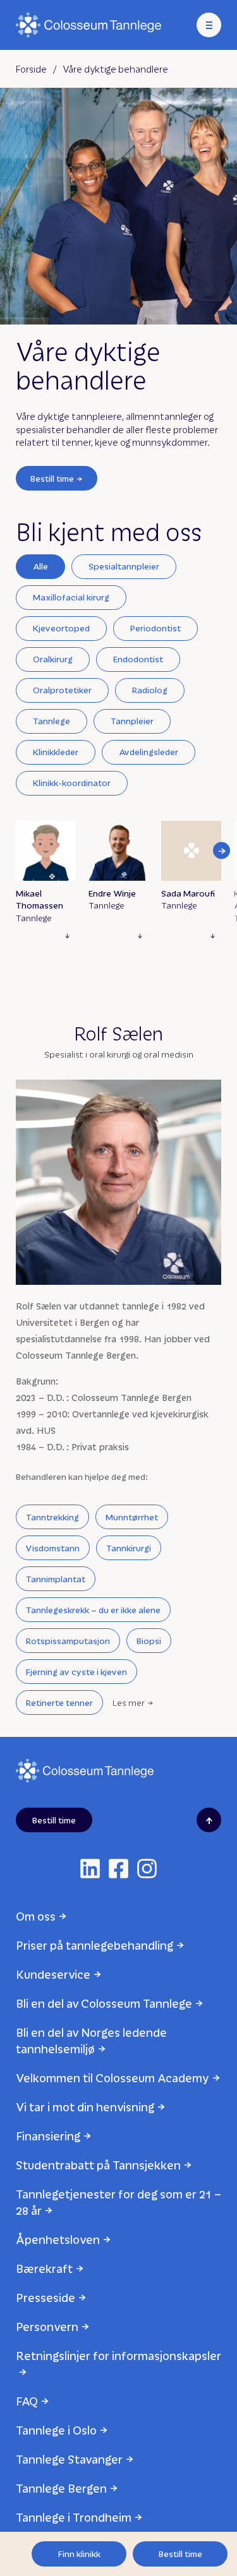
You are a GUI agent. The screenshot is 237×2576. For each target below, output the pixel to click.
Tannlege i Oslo (56, 2430)
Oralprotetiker (62, 690)
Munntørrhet (132, 1517)
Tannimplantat (56, 1579)
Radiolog (150, 690)
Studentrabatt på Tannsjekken (98, 2165)
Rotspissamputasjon (68, 1641)
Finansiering (48, 2136)
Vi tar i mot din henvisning (85, 2107)
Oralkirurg (53, 659)
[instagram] (147, 1869)
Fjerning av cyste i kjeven (76, 1672)
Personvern (47, 2326)
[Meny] (209, 25)
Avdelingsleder (149, 752)
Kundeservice (53, 1974)
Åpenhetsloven (58, 2239)
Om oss (36, 1916)
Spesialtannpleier (124, 566)
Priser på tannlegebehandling (94, 1945)
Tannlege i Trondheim (74, 2517)
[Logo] (88, 25)
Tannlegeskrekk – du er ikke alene (93, 1610)
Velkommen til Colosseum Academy (112, 2078)
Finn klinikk (79, 2554)
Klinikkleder (56, 752)
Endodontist (138, 659)
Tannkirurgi (129, 1548)
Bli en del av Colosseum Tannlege (104, 2003)
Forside (31, 69)
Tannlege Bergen (61, 2488)
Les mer (129, 1702)
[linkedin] (90, 1869)
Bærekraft (44, 2268)
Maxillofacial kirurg (71, 597)
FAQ (27, 2401)
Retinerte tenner (59, 1702)
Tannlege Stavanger (69, 2459)
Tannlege (52, 721)
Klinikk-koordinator (72, 783)
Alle (40, 566)
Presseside (46, 2297)
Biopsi (149, 1641)
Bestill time (52, 478)
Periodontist (155, 628)
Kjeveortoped (61, 628)
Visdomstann (53, 1548)
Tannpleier (132, 721)
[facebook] (118, 1869)
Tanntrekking (52, 1517)
